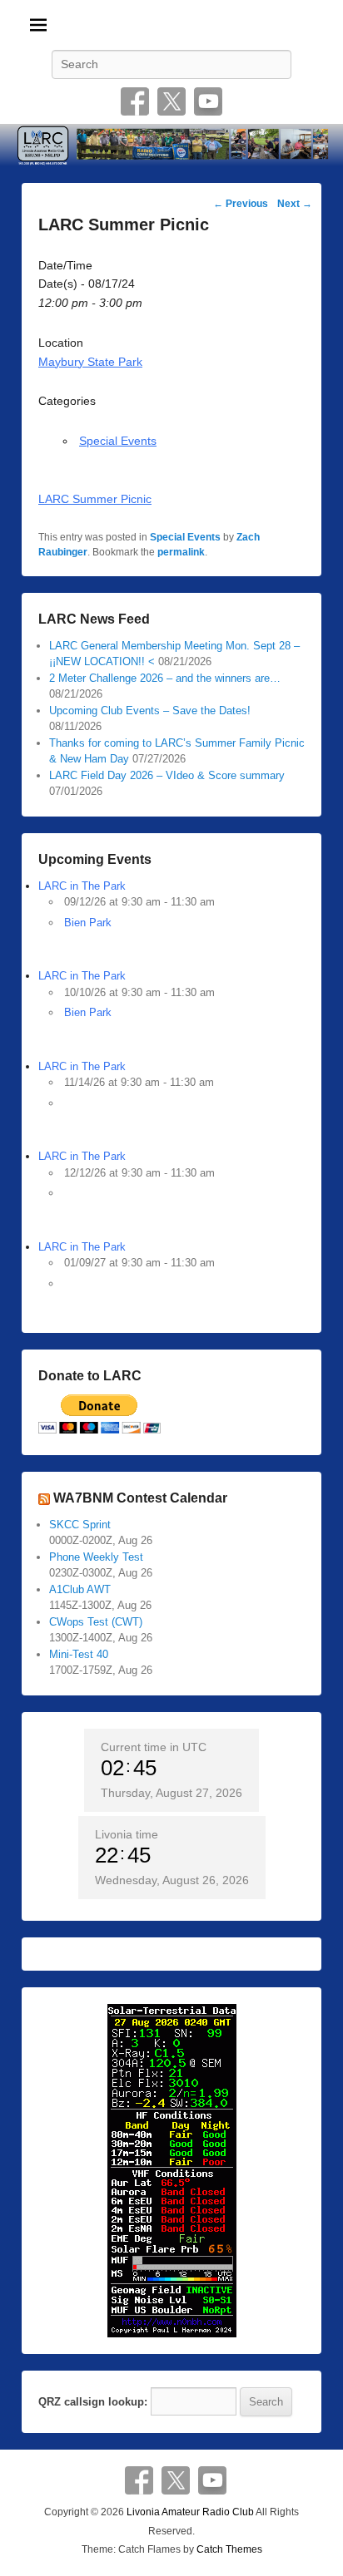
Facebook (135, 101)
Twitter (171, 101)
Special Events (118, 441)
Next (295, 204)
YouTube (208, 101)
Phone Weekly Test (96, 1557)
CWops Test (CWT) (96, 1622)
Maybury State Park (90, 362)
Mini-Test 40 (79, 1654)
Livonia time (127, 1834)
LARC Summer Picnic (95, 499)
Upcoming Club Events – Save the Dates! (150, 711)
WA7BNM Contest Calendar (140, 1498)
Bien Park (88, 923)
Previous (241, 204)
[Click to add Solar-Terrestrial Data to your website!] (172, 2170)
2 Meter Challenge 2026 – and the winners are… (165, 678)
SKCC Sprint (80, 1525)
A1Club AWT (80, 1589)
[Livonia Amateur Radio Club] (171, 146)
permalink (181, 552)
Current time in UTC (154, 1747)
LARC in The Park (82, 886)
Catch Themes (229, 2549)
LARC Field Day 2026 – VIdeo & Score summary (167, 775)
